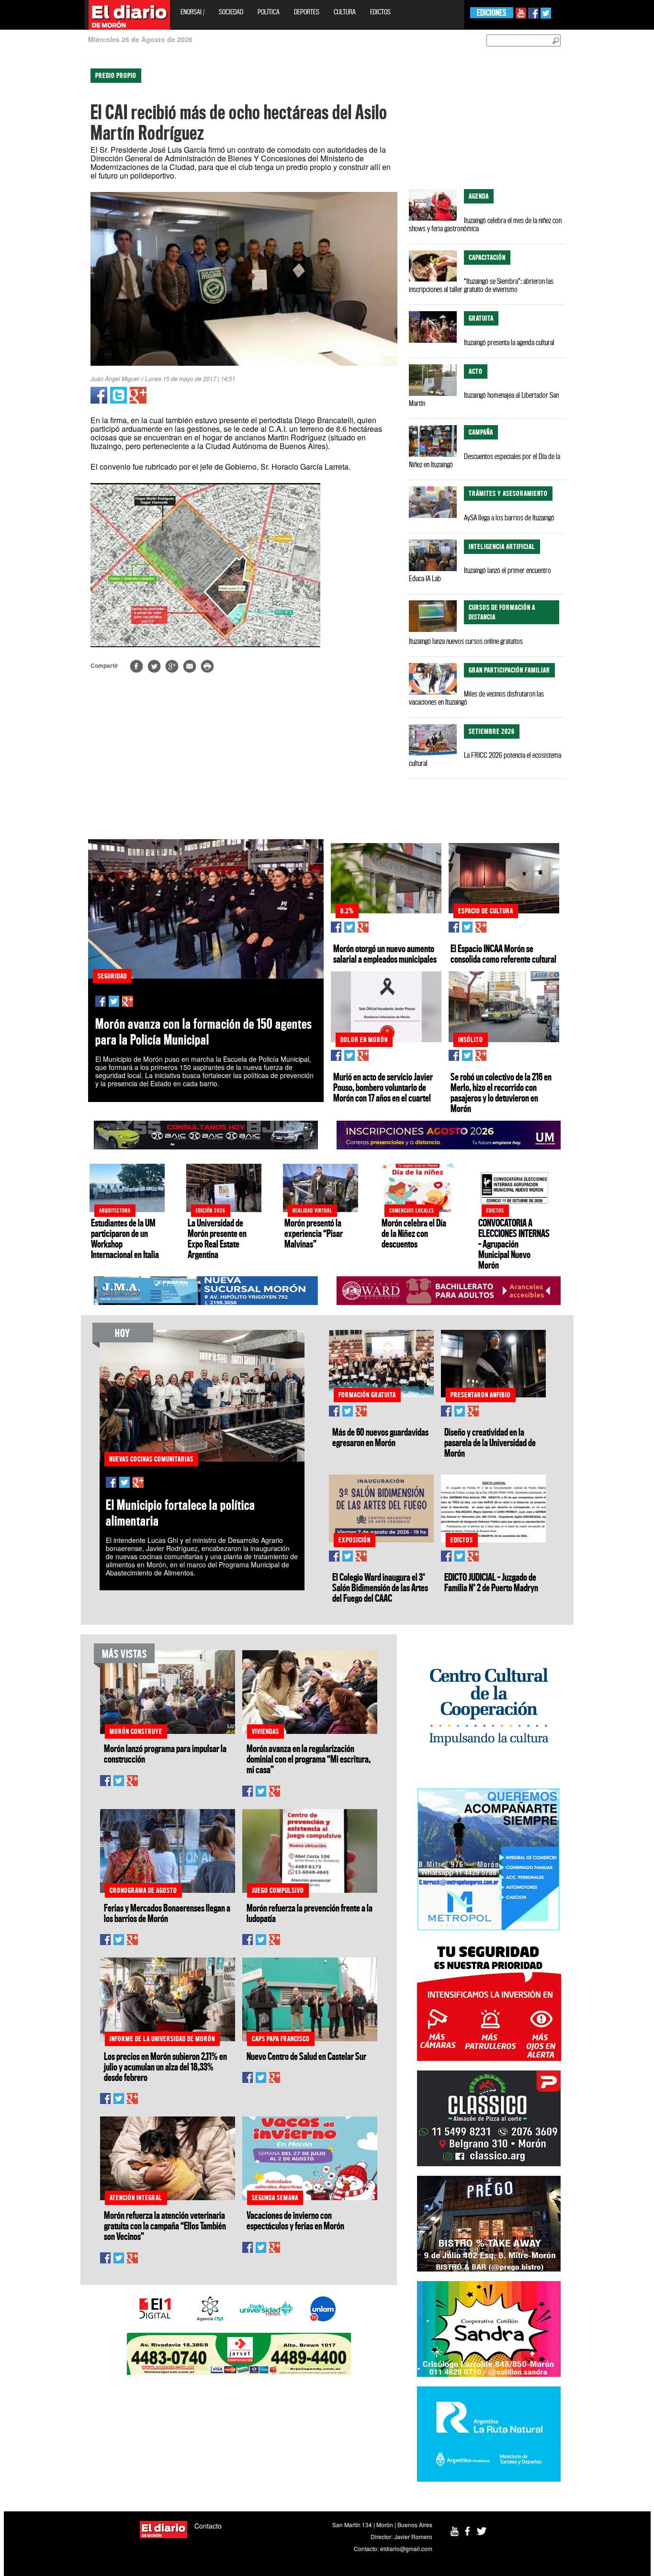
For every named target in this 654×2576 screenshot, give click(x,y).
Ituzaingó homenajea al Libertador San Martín (484, 399)
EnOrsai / (192, 12)
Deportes (307, 12)
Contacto (208, 2526)
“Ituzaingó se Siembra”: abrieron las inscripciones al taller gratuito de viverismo (481, 285)
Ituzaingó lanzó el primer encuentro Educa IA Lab (480, 574)
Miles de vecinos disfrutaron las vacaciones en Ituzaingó (476, 698)
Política (269, 12)
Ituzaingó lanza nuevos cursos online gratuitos (466, 641)
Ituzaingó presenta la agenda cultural (509, 342)
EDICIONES (491, 13)
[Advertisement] (42, 206)
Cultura (345, 12)
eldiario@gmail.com (406, 2548)
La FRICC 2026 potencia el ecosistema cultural (485, 759)
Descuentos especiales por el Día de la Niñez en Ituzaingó (485, 460)
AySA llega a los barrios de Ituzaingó (509, 517)
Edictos (380, 12)
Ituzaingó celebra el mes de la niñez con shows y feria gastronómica (485, 224)
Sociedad (231, 12)
